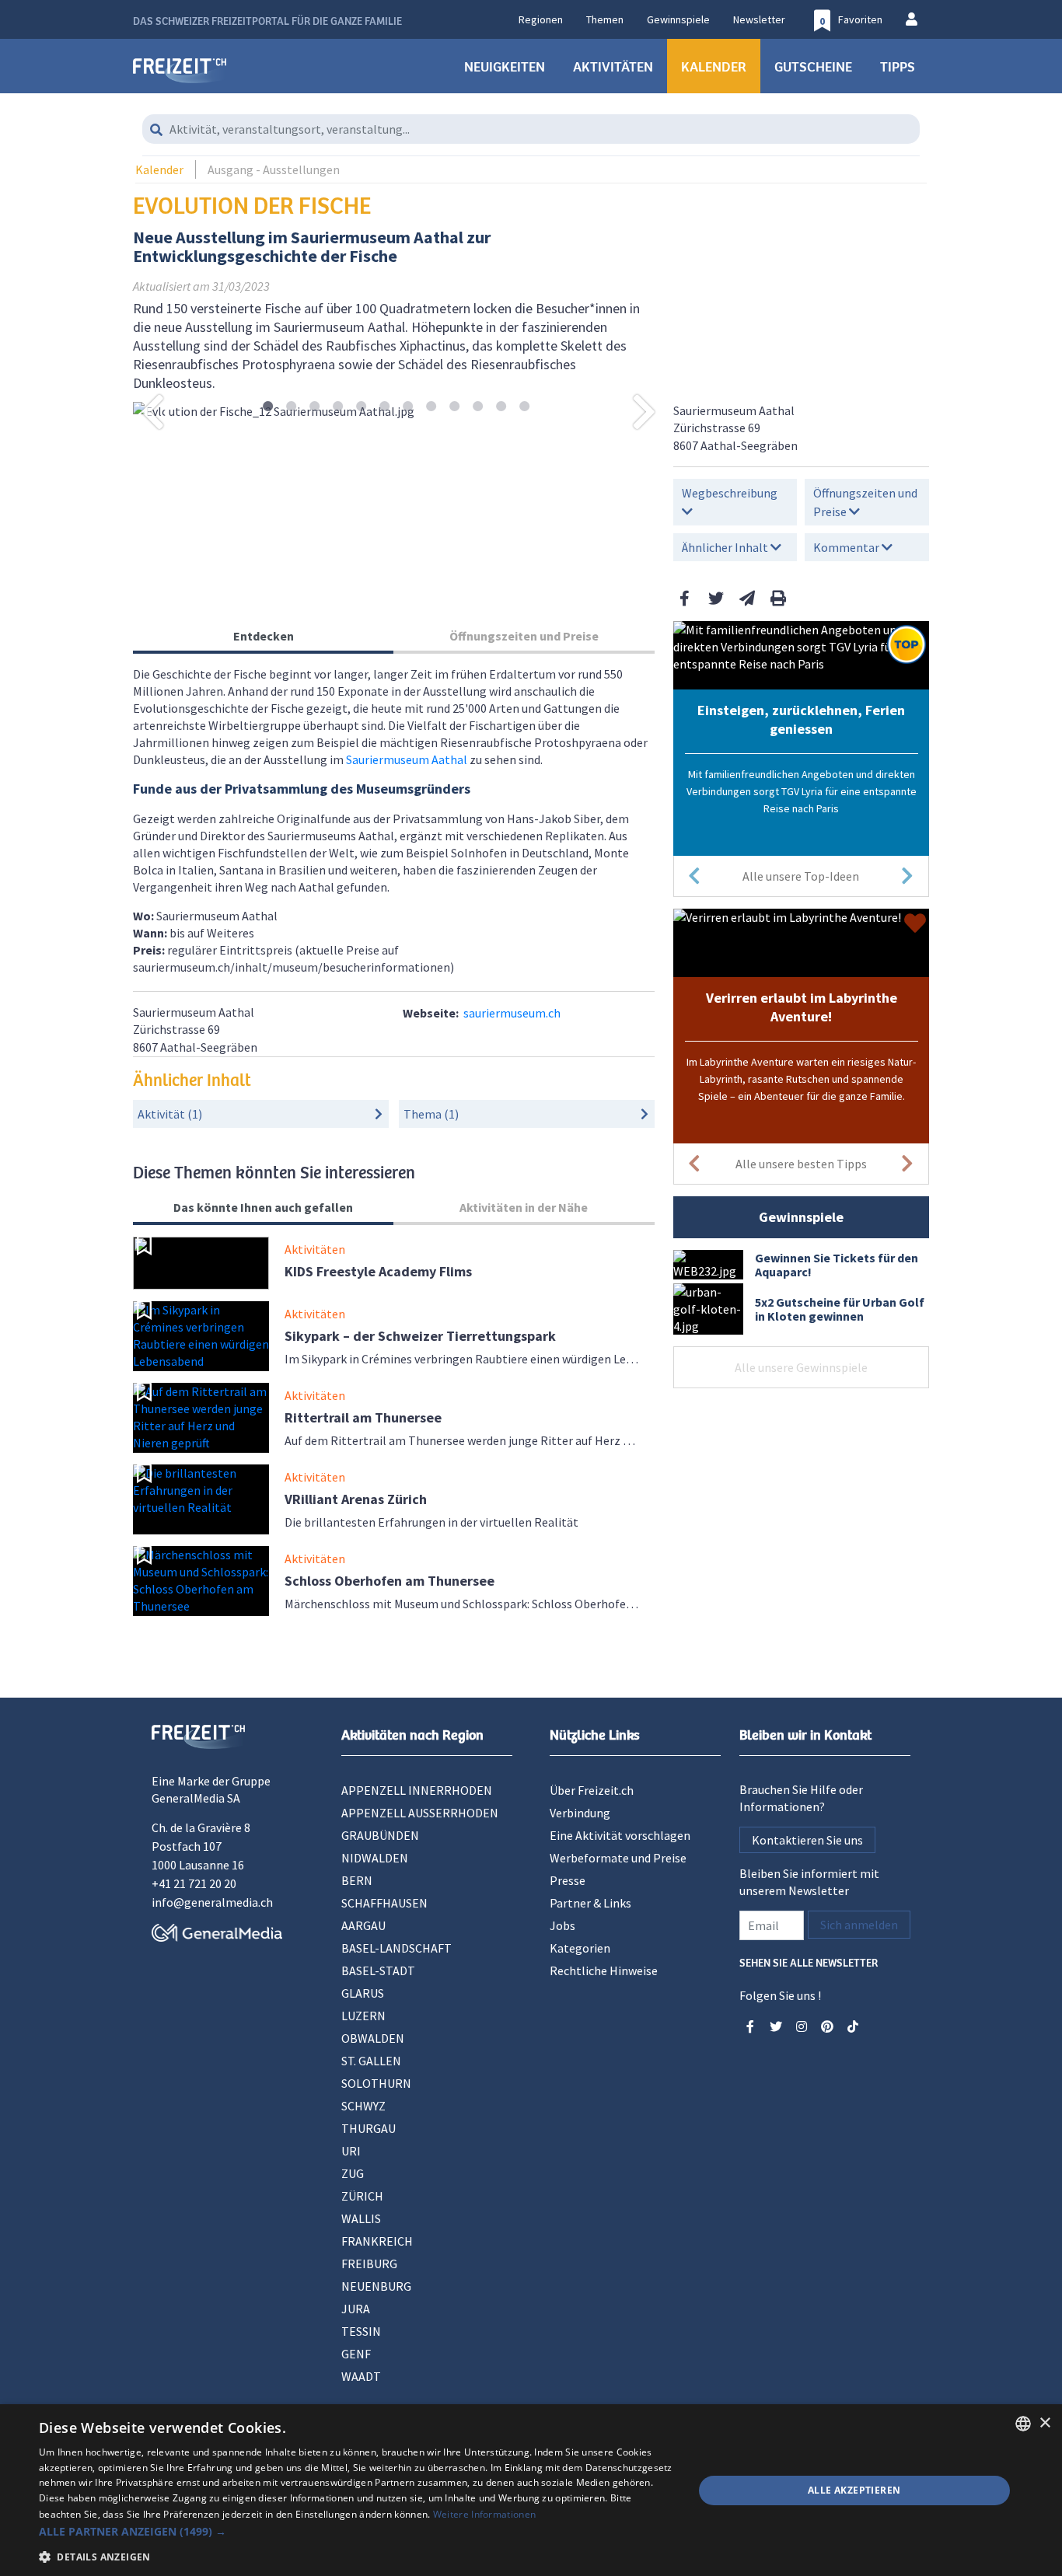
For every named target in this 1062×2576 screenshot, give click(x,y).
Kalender (714, 66)
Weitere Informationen (484, 2514)
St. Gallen (371, 2061)
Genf (356, 2354)
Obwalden (373, 2038)
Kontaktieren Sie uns (807, 1840)
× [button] (1045, 2423)
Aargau (363, 1925)
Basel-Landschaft (397, 1948)
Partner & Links (590, 1903)
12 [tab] (524, 407)
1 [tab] (268, 407)
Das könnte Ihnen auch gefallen (263, 1207)
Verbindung (580, 1813)
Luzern (363, 2016)
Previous (152, 411)
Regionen (541, 19)
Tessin (361, 2331)
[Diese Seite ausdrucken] (778, 598)
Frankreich (377, 2241)
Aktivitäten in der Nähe (524, 1207)
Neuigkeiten (505, 66)
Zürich (362, 2196)
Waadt (361, 2376)
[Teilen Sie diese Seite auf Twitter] (716, 598)
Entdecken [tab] (264, 636)
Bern (357, 1880)
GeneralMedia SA (196, 1798)
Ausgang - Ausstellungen (274, 169)
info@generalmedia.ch (212, 1902)
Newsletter (759, 19)
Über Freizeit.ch (592, 1790)
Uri (351, 2151)
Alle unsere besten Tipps (801, 1164)
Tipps (898, 66)
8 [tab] (431, 407)
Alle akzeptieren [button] (854, 2490)
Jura (356, 2309)
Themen (605, 19)
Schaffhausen (384, 1903)
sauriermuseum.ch (512, 1013)
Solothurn (376, 2083)
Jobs (562, 1925)
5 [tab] (361, 407)
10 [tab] (478, 407)
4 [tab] (338, 407)
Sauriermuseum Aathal (407, 759)
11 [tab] (501, 407)
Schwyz (363, 2106)
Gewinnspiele (678, 19)
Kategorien (580, 1948)
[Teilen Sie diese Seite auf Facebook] (685, 598)
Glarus (363, 1993)
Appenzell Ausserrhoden (420, 1813)
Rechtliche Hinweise (604, 1970)
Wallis (361, 2218)
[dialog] (531, 2490)
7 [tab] (408, 407)
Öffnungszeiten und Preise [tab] (524, 636)
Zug (353, 2173)
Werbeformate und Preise (618, 1858)
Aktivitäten (613, 66)
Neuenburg (376, 2286)
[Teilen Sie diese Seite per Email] (747, 598)
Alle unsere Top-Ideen (801, 876)
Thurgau (369, 2128)
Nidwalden (375, 1858)
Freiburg (369, 2264)
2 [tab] (291, 407)
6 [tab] (384, 407)
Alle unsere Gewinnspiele (801, 1367)
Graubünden (380, 1835)
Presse (568, 1880)
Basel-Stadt (378, 1970)
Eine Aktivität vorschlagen (620, 1835)
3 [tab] (314, 407)
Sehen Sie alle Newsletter (809, 1962)
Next (645, 411)
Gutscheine (813, 66)
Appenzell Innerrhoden (417, 1790)
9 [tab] (454, 407)
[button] (356, 2531)
